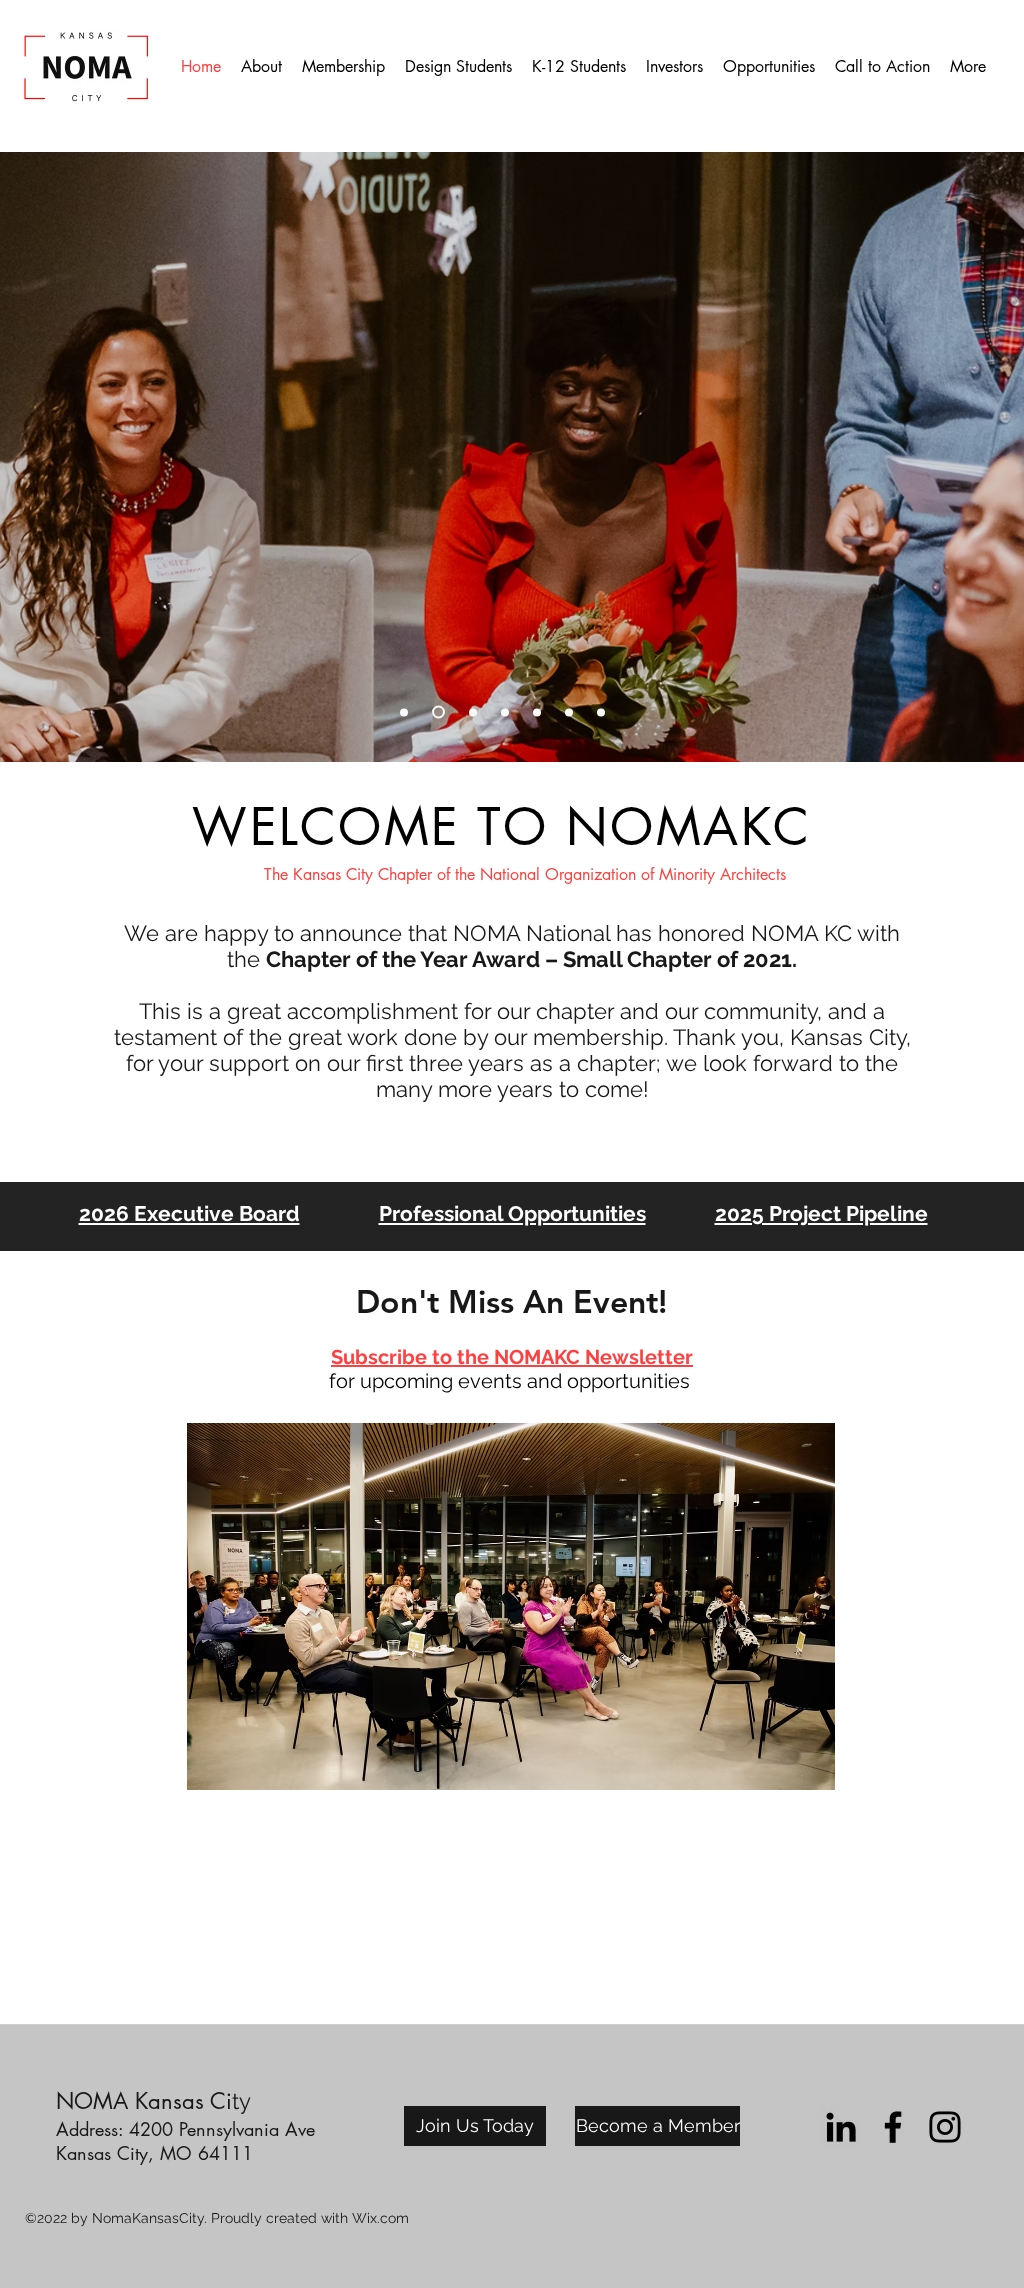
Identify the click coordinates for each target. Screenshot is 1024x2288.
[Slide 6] (438, 712)
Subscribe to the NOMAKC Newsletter (512, 1357)
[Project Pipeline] (473, 712)
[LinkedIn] (841, 2127)
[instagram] (945, 2127)
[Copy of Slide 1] (505, 712)
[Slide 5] (569, 712)
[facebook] (893, 2127)
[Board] (404, 712)
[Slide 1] (601, 712)
